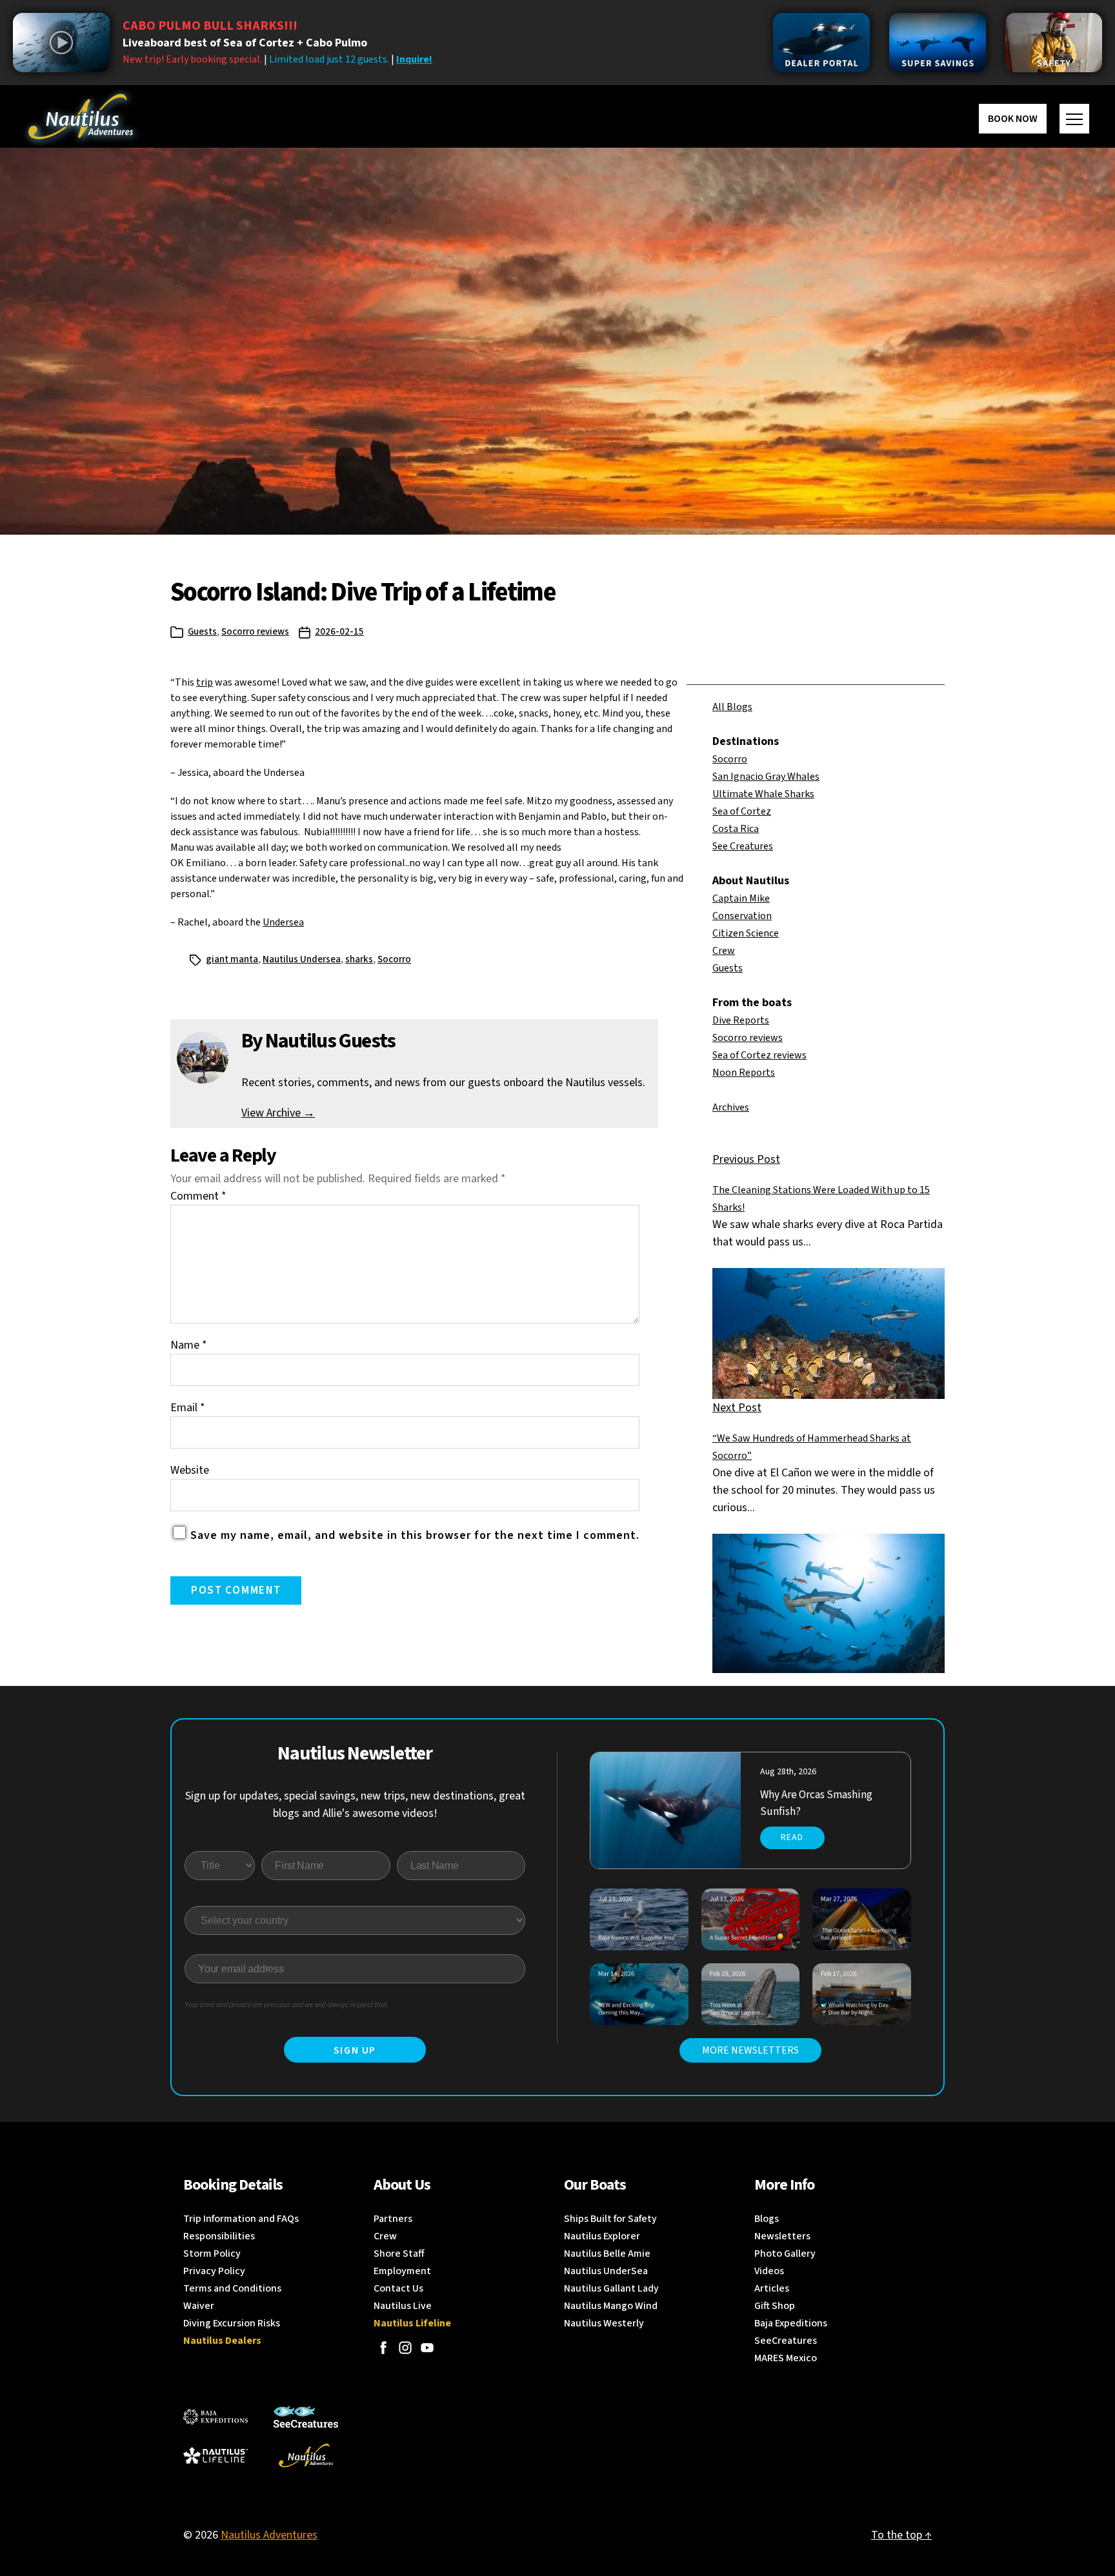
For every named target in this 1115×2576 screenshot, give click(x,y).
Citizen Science (746, 933)
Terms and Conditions (232, 2288)
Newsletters (782, 2236)
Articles (772, 2288)
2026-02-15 (339, 632)
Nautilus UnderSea (606, 2271)
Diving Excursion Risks (232, 2323)
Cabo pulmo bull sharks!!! (210, 26)
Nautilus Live (403, 2306)
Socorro (730, 759)
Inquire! (414, 59)
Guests (202, 632)
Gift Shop (775, 2306)
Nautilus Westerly (604, 2323)
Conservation (742, 916)
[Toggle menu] (1074, 119)
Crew (724, 951)
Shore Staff (399, 2254)
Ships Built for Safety (610, 2219)
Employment (402, 2271)
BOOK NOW (1013, 119)
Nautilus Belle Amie (607, 2254)
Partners (393, 2219)
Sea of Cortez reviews (759, 1055)
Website (190, 1470)
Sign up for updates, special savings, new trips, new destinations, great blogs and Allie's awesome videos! (355, 1805)
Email (188, 1408)
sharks (359, 959)
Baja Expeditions (791, 2323)
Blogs (767, 2219)
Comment (198, 1196)
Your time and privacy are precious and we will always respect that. (287, 2005)
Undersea (283, 922)
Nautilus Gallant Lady (611, 2288)
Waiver (199, 2306)
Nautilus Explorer (602, 2236)
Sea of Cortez (742, 811)
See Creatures (743, 846)
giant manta (232, 959)
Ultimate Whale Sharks (763, 794)
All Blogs (732, 707)
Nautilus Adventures (269, 2535)
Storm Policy (212, 2254)
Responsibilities (219, 2236)
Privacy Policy (214, 2271)
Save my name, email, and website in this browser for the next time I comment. (415, 1535)
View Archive (278, 1113)
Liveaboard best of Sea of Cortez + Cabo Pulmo (245, 43)
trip (205, 682)
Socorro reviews (255, 632)
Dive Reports (741, 1020)
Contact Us (398, 2288)
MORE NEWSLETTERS (750, 2050)
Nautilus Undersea (302, 959)
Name (189, 1345)
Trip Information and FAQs (241, 2219)
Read (792, 1838)
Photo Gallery (785, 2254)
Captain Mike (741, 898)
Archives (731, 1107)
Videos (769, 2271)
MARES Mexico (786, 2358)
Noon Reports (744, 1073)
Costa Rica (736, 829)
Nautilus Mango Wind (611, 2306)
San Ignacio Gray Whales (766, 777)
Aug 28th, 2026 (788, 1772)
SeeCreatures (786, 2341)
